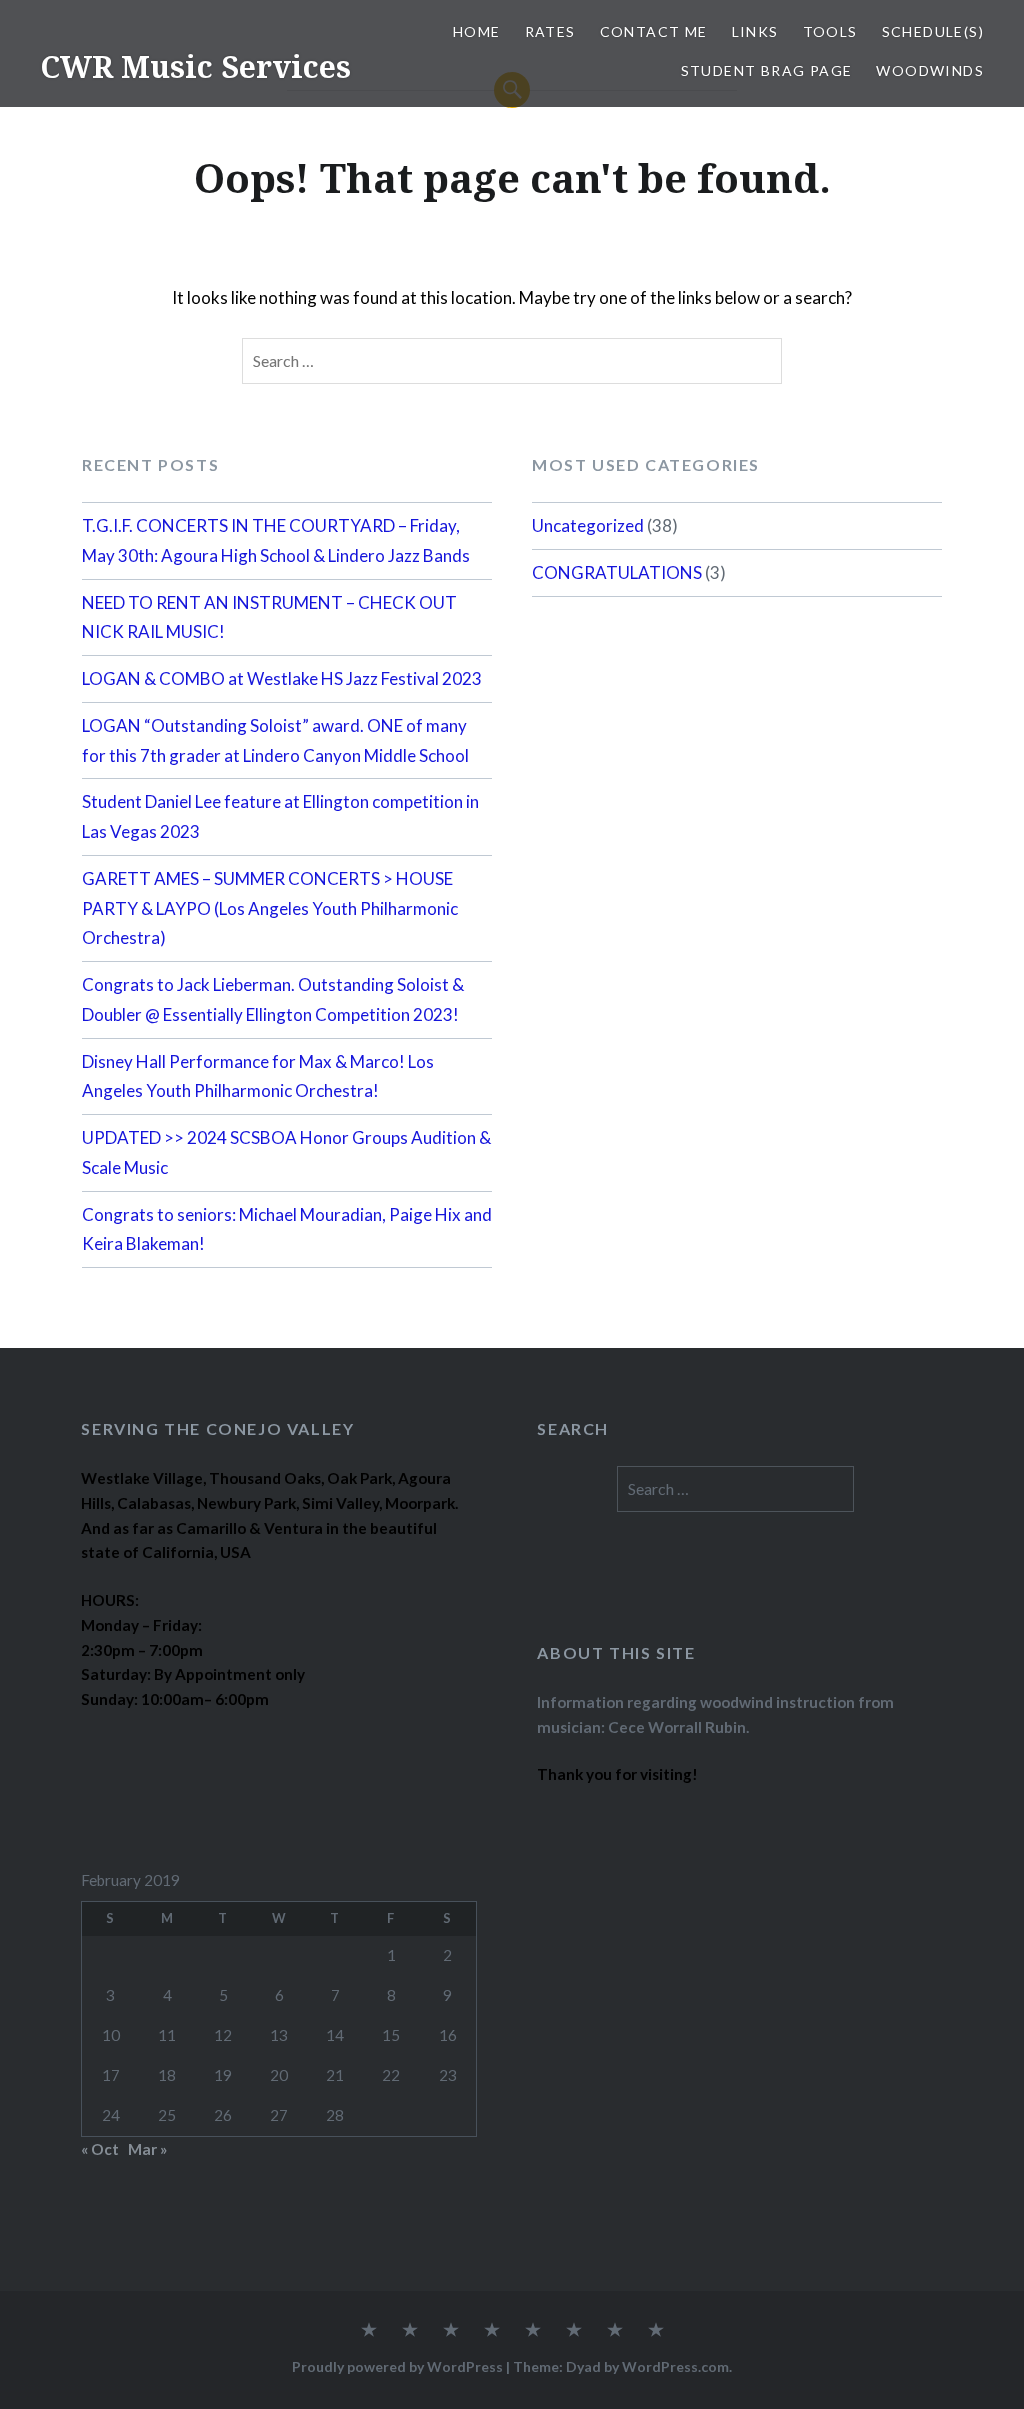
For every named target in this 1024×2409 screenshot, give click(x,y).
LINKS (755, 31)
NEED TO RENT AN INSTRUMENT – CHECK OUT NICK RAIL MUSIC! (269, 617)
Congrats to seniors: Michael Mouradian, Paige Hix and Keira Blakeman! (287, 1229)
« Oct (100, 2149)
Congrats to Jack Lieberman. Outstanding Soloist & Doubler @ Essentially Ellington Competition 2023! (273, 999)
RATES (550, 31)
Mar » (147, 2149)
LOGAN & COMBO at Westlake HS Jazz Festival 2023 (282, 678)
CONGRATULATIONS (617, 572)
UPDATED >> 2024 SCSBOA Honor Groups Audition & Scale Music (286, 1152)
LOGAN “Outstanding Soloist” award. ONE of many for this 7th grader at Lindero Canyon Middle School (275, 740)
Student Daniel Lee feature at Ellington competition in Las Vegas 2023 (280, 816)
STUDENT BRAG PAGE (767, 70)
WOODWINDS (930, 70)
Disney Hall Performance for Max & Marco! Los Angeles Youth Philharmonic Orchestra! (258, 1076)
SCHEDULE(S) (933, 31)
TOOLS (830, 31)
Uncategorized (588, 525)
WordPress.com (675, 2366)
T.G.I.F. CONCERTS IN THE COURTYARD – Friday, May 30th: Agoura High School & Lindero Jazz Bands (276, 540)
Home (477, 31)
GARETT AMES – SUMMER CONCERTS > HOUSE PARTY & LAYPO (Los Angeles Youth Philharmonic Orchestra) (270, 908)
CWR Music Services (195, 66)
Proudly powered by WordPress (397, 2366)
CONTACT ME (654, 31)
